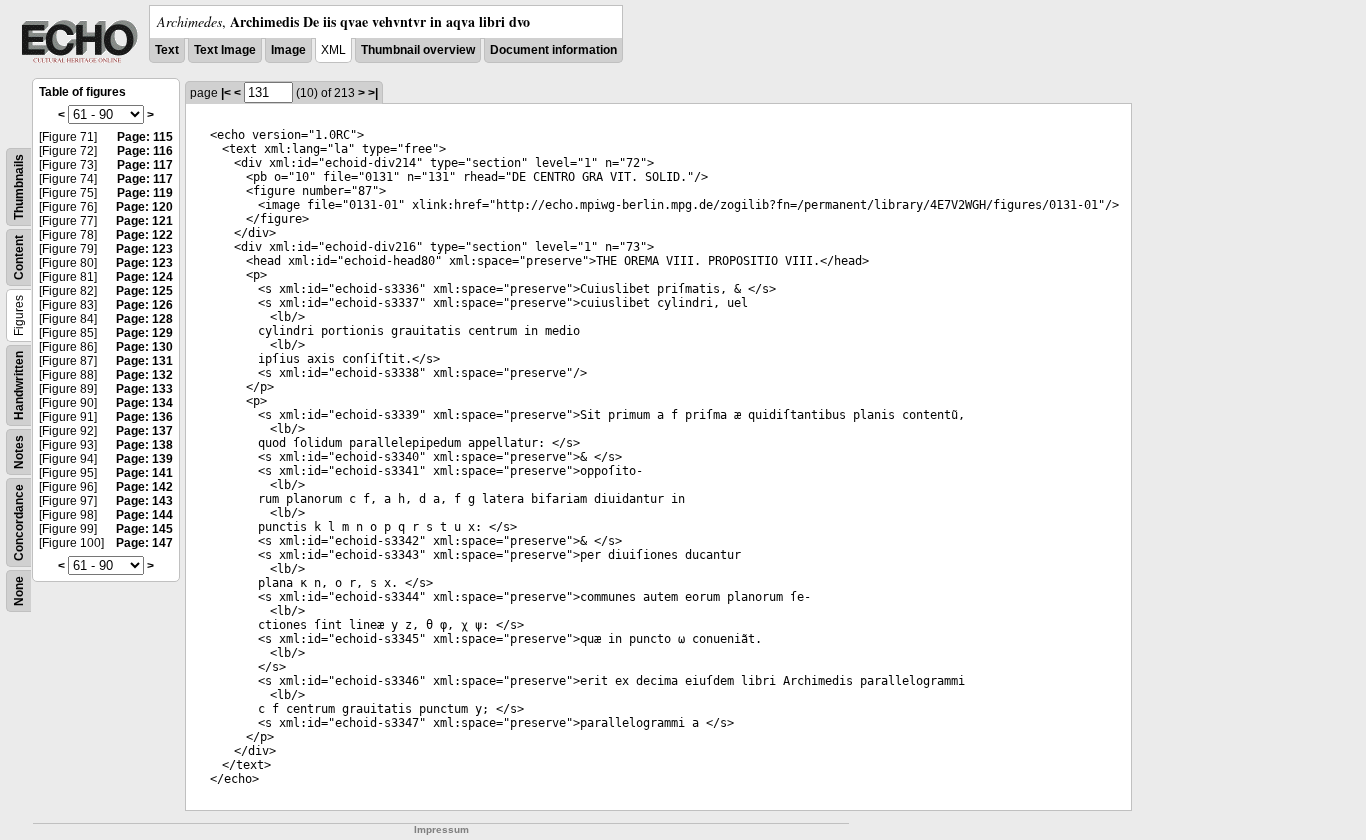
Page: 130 (144, 347)
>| (373, 93)
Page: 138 (144, 445)
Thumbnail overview (418, 50)
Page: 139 (144, 459)
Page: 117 (145, 165)
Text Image (225, 50)
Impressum (441, 829)
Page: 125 (144, 291)
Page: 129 (144, 333)
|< (226, 93)
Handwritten (19, 385)
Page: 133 (144, 389)
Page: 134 (144, 403)
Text (167, 50)
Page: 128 (144, 319)
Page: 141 (144, 473)
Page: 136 (144, 417)
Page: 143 (144, 501)
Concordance (19, 522)
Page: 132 (144, 375)
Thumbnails (19, 187)
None (19, 591)
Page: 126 (144, 305)
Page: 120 (144, 207)
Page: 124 (144, 277)
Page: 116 (145, 151)
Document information (553, 50)
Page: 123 (144, 249)
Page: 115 (145, 137)
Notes (19, 452)
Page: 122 (144, 235)
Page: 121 (144, 221)
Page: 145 (144, 529)
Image (288, 50)
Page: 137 (144, 431)
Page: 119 (145, 193)
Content (19, 257)
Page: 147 (144, 543)
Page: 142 (144, 487)
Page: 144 (144, 515)
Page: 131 (144, 361)
